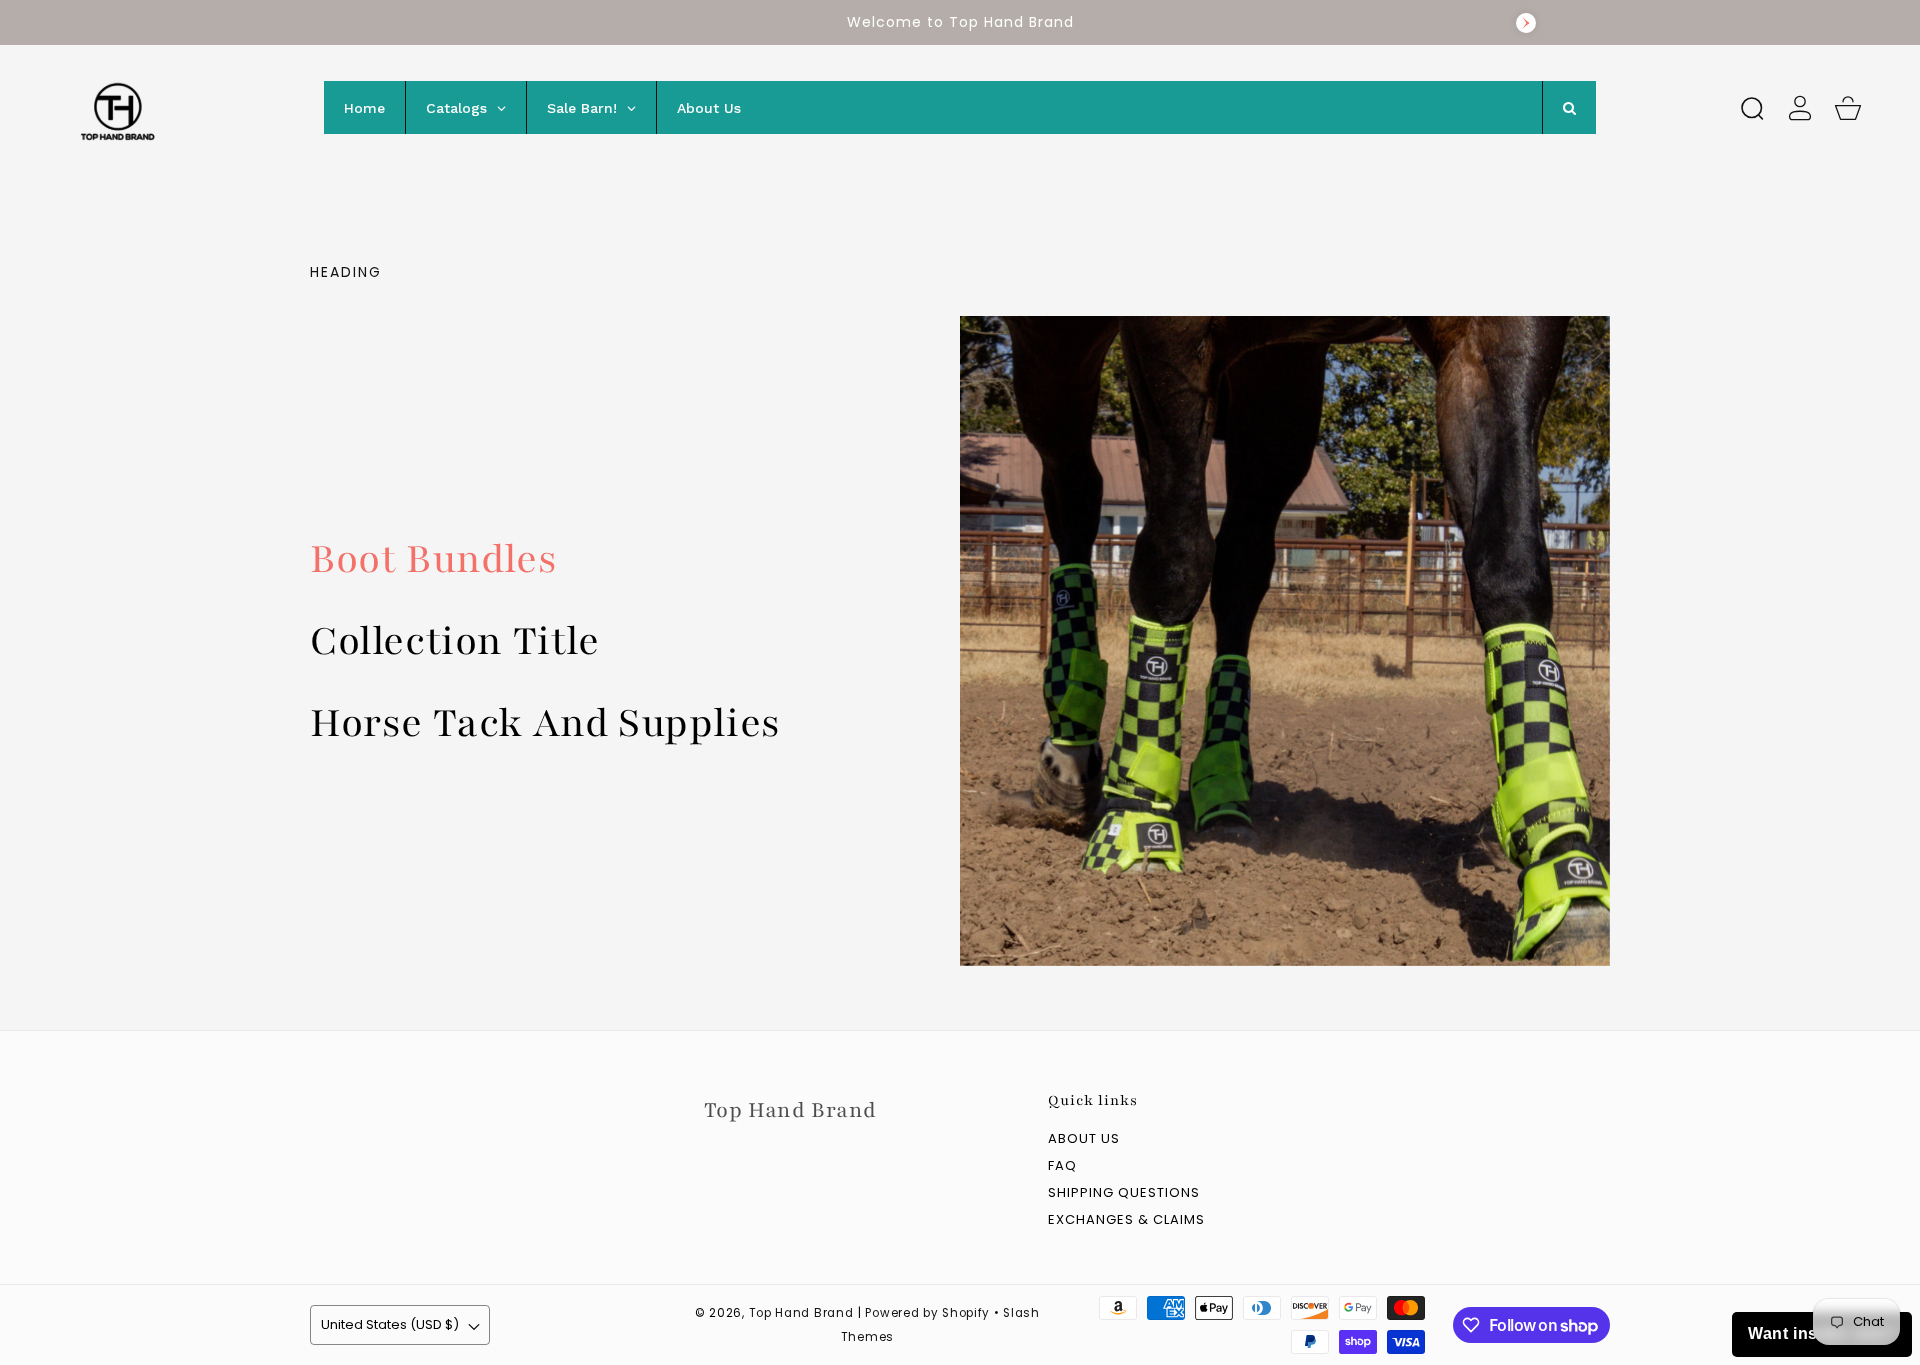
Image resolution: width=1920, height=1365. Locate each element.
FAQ (1062, 1166)
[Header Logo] (177, 107)
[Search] (1752, 108)
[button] (1752, 108)
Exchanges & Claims (1126, 1220)
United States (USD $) (390, 1324)
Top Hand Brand (801, 1313)
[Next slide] (1526, 23)
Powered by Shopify (927, 1313)
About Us (1084, 1139)
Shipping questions (1124, 1193)
